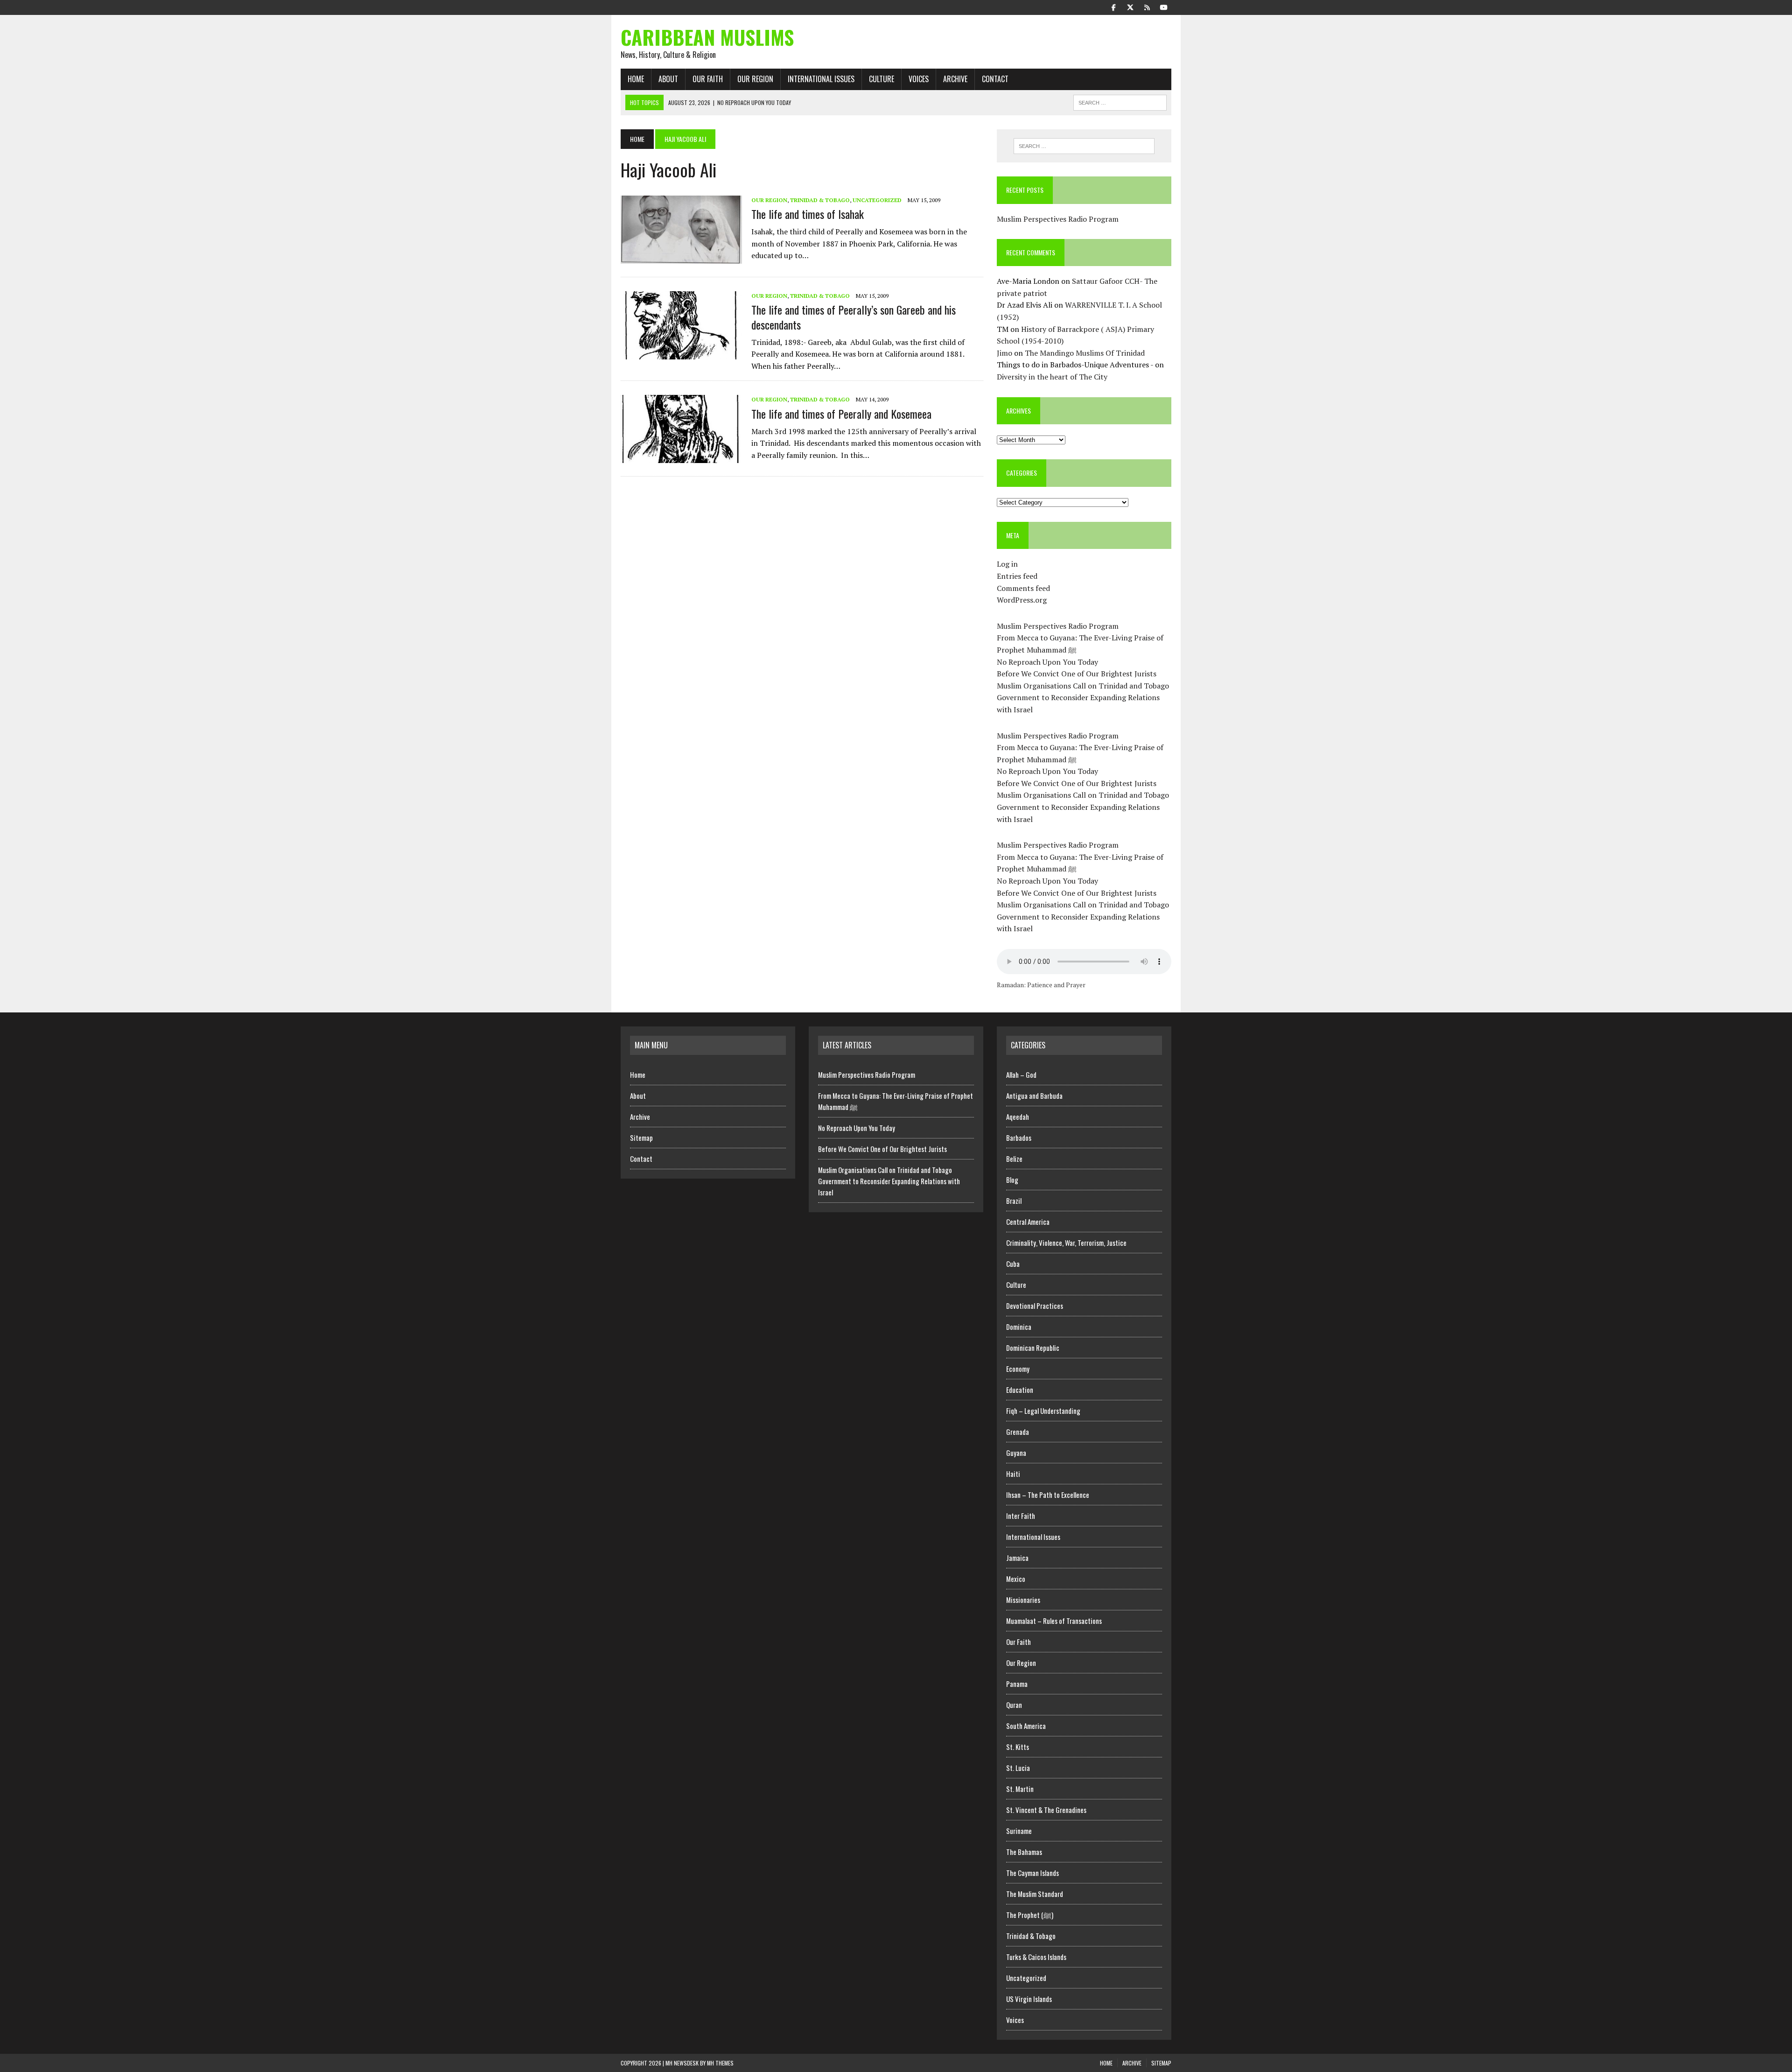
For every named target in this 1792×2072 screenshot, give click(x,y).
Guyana (1016, 1453)
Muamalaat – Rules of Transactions (1054, 1621)
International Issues (821, 79)
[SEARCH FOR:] (1120, 101)
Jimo (1004, 353)
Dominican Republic (1033, 1348)
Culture (882, 79)
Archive (955, 79)
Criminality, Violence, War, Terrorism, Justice (1066, 1243)
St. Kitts (1018, 1747)
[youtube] (1164, 7)
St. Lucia (1018, 1768)
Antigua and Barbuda (1034, 1096)
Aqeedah (1018, 1117)
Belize (1014, 1159)
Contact (995, 79)
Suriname (1019, 1831)
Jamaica (1017, 1558)
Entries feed (1017, 576)
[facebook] (1113, 7)
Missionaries (1023, 1600)
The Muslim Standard (1035, 1894)
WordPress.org (1022, 600)
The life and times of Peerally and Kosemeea (841, 414)
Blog (1012, 1180)
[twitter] (1130, 7)
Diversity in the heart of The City (1052, 377)
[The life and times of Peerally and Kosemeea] (681, 457)
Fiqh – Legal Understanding (1043, 1411)
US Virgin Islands (1029, 1999)
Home (636, 79)
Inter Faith (1021, 1516)
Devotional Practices (1035, 1306)
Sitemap (641, 1138)
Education (1020, 1390)
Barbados (1019, 1138)
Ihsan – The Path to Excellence (1048, 1495)
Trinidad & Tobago (820, 200)
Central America (1028, 1222)
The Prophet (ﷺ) (1030, 1915)
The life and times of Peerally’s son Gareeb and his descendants (854, 317)
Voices (919, 79)
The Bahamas (1024, 1852)
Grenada (1018, 1432)
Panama (1017, 1684)
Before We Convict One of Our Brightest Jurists (1077, 674)
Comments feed (1023, 588)
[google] (1147, 7)
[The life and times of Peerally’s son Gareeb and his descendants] (681, 353)
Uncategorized (877, 200)
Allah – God (1021, 1075)
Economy (1018, 1369)
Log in (1007, 564)
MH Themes (720, 2063)
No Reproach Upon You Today (1047, 662)
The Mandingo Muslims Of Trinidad (1085, 353)
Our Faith (708, 79)
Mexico (1016, 1579)
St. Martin (1020, 1789)
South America (1026, 1726)
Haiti (1013, 1474)
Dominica (1019, 1327)
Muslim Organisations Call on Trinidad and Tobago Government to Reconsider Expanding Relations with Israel (1083, 698)
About (668, 79)
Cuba (1013, 1264)
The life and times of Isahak (808, 214)
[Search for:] (1084, 146)
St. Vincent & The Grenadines (1046, 1810)
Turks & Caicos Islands (1036, 1957)
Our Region (755, 79)
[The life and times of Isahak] (681, 258)
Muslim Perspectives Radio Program (1058, 219)
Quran (1014, 1705)
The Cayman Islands (1032, 1873)
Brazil (1014, 1201)
